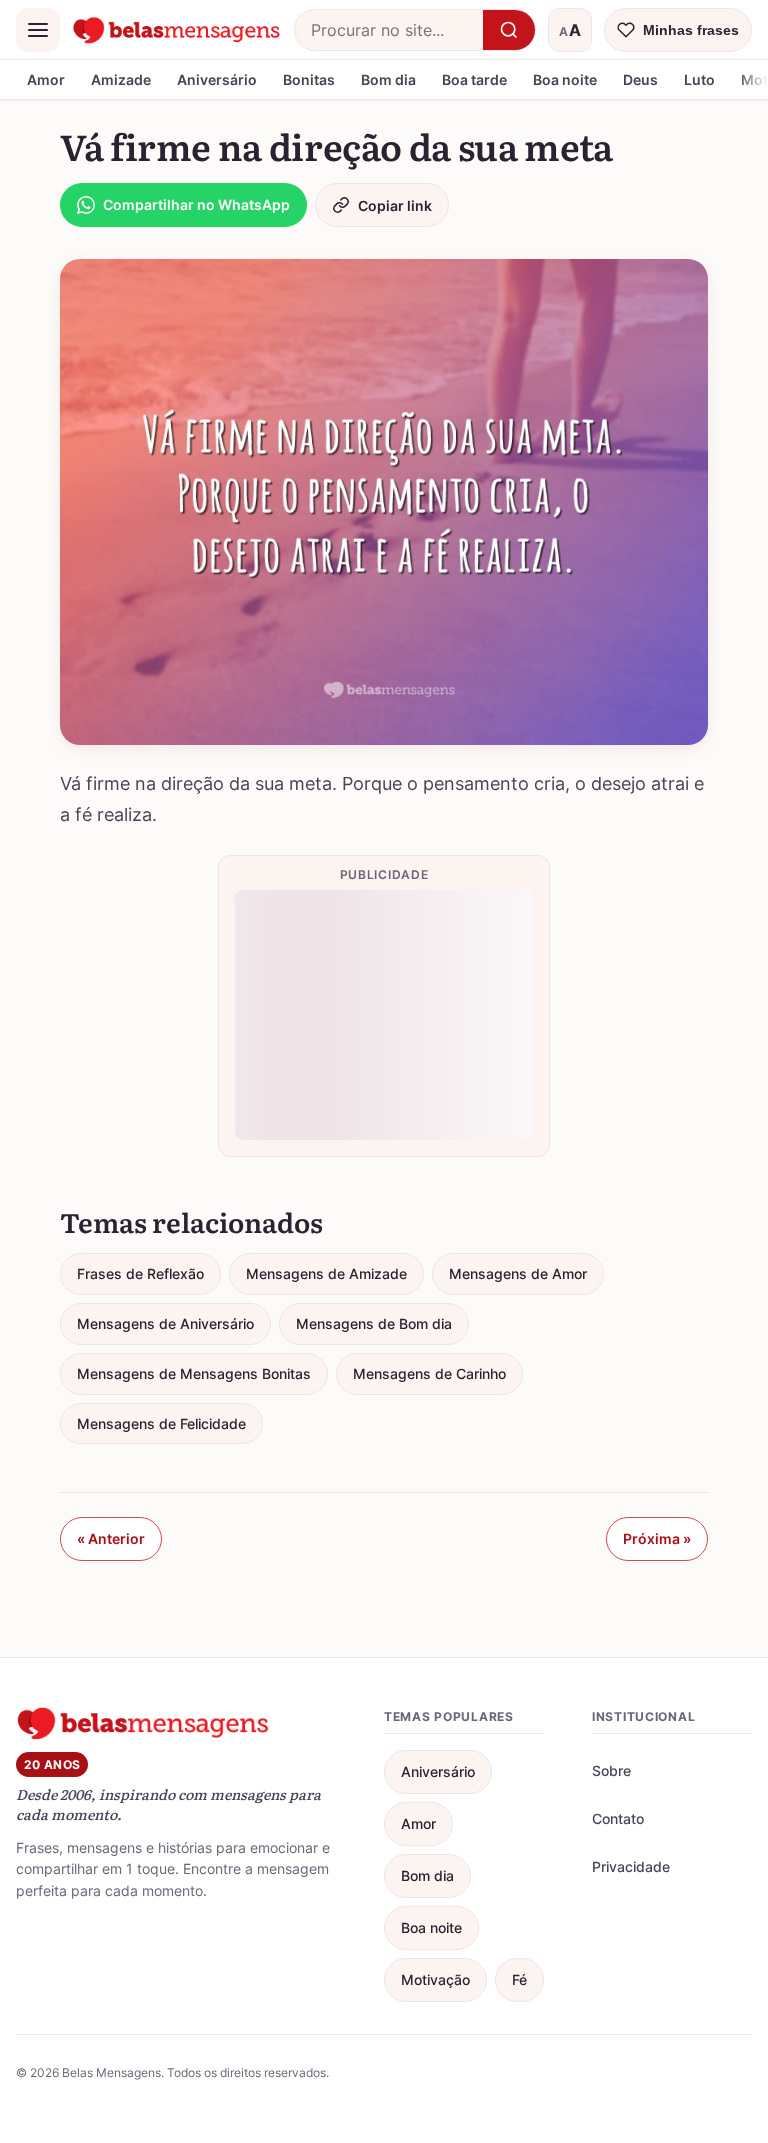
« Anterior (111, 1538)
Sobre (611, 1770)
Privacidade (631, 1866)
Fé (519, 1979)
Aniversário (217, 79)
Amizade (121, 79)
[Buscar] (509, 30)
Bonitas (309, 79)
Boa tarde (474, 79)
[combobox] (389, 30)
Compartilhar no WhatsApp (196, 204)
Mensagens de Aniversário (165, 1323)
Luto (699, 79)
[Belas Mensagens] (177, 30)
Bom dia (388, 79)
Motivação (435, 1979)
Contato (618, 1818)
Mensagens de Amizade (326, 1273)
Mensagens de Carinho (429, 1373)
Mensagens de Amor (518, 1273)
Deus (640, 79)
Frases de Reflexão (140, 1273)
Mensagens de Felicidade (161, 1423)
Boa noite (565, 79)
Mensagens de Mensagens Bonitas (194, 1373)
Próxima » (657, 1538)
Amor (46, 79)
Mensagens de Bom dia (374, 1323)
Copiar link (395, 205)
